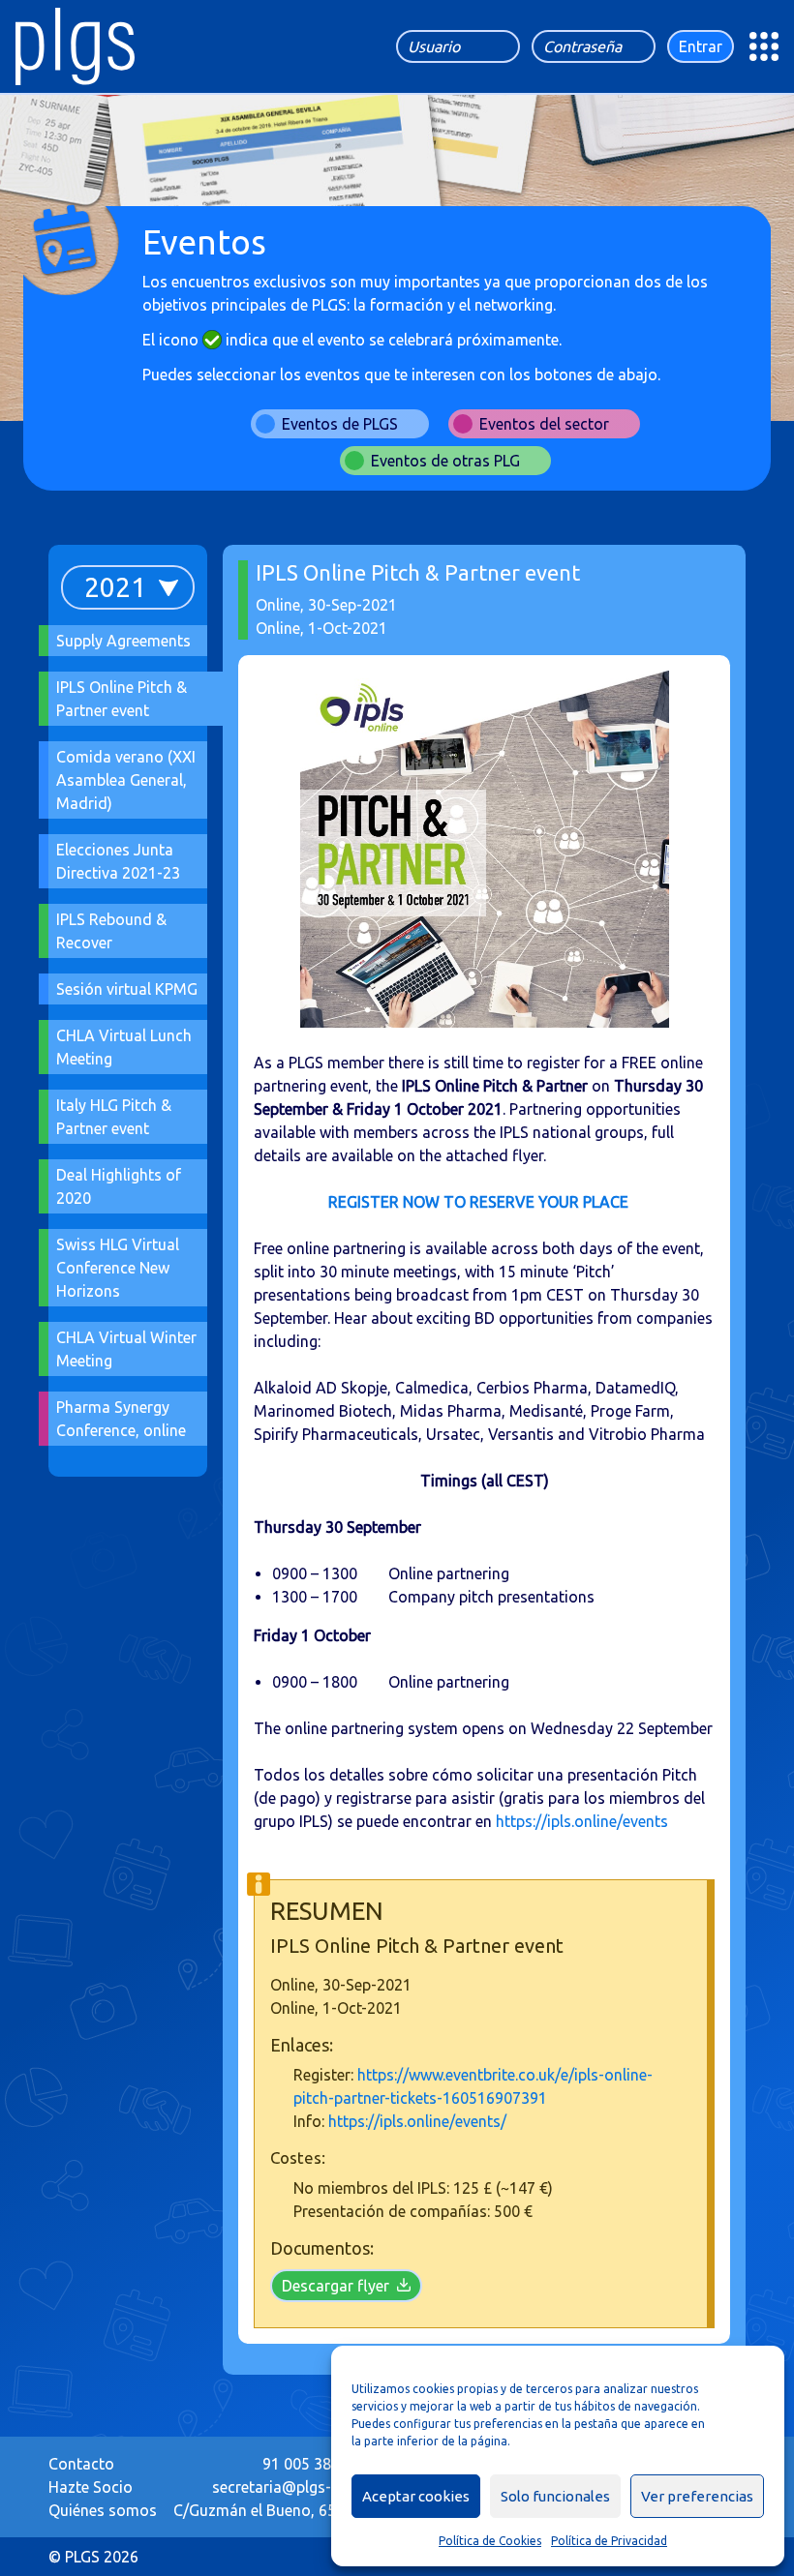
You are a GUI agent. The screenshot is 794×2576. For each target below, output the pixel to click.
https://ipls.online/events (582, 1821)
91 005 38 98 (307, 2464)
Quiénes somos (103, 2510)
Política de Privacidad (609, 2541)
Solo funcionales (555, 2496)
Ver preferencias (697, 2496)
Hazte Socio (91, 2487)
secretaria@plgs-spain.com (307, 2487)
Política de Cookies (490, 2541)
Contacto (81, 2464)
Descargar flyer (336, 2286)
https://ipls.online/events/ (417, 2121)
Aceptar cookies (416, 2496)
